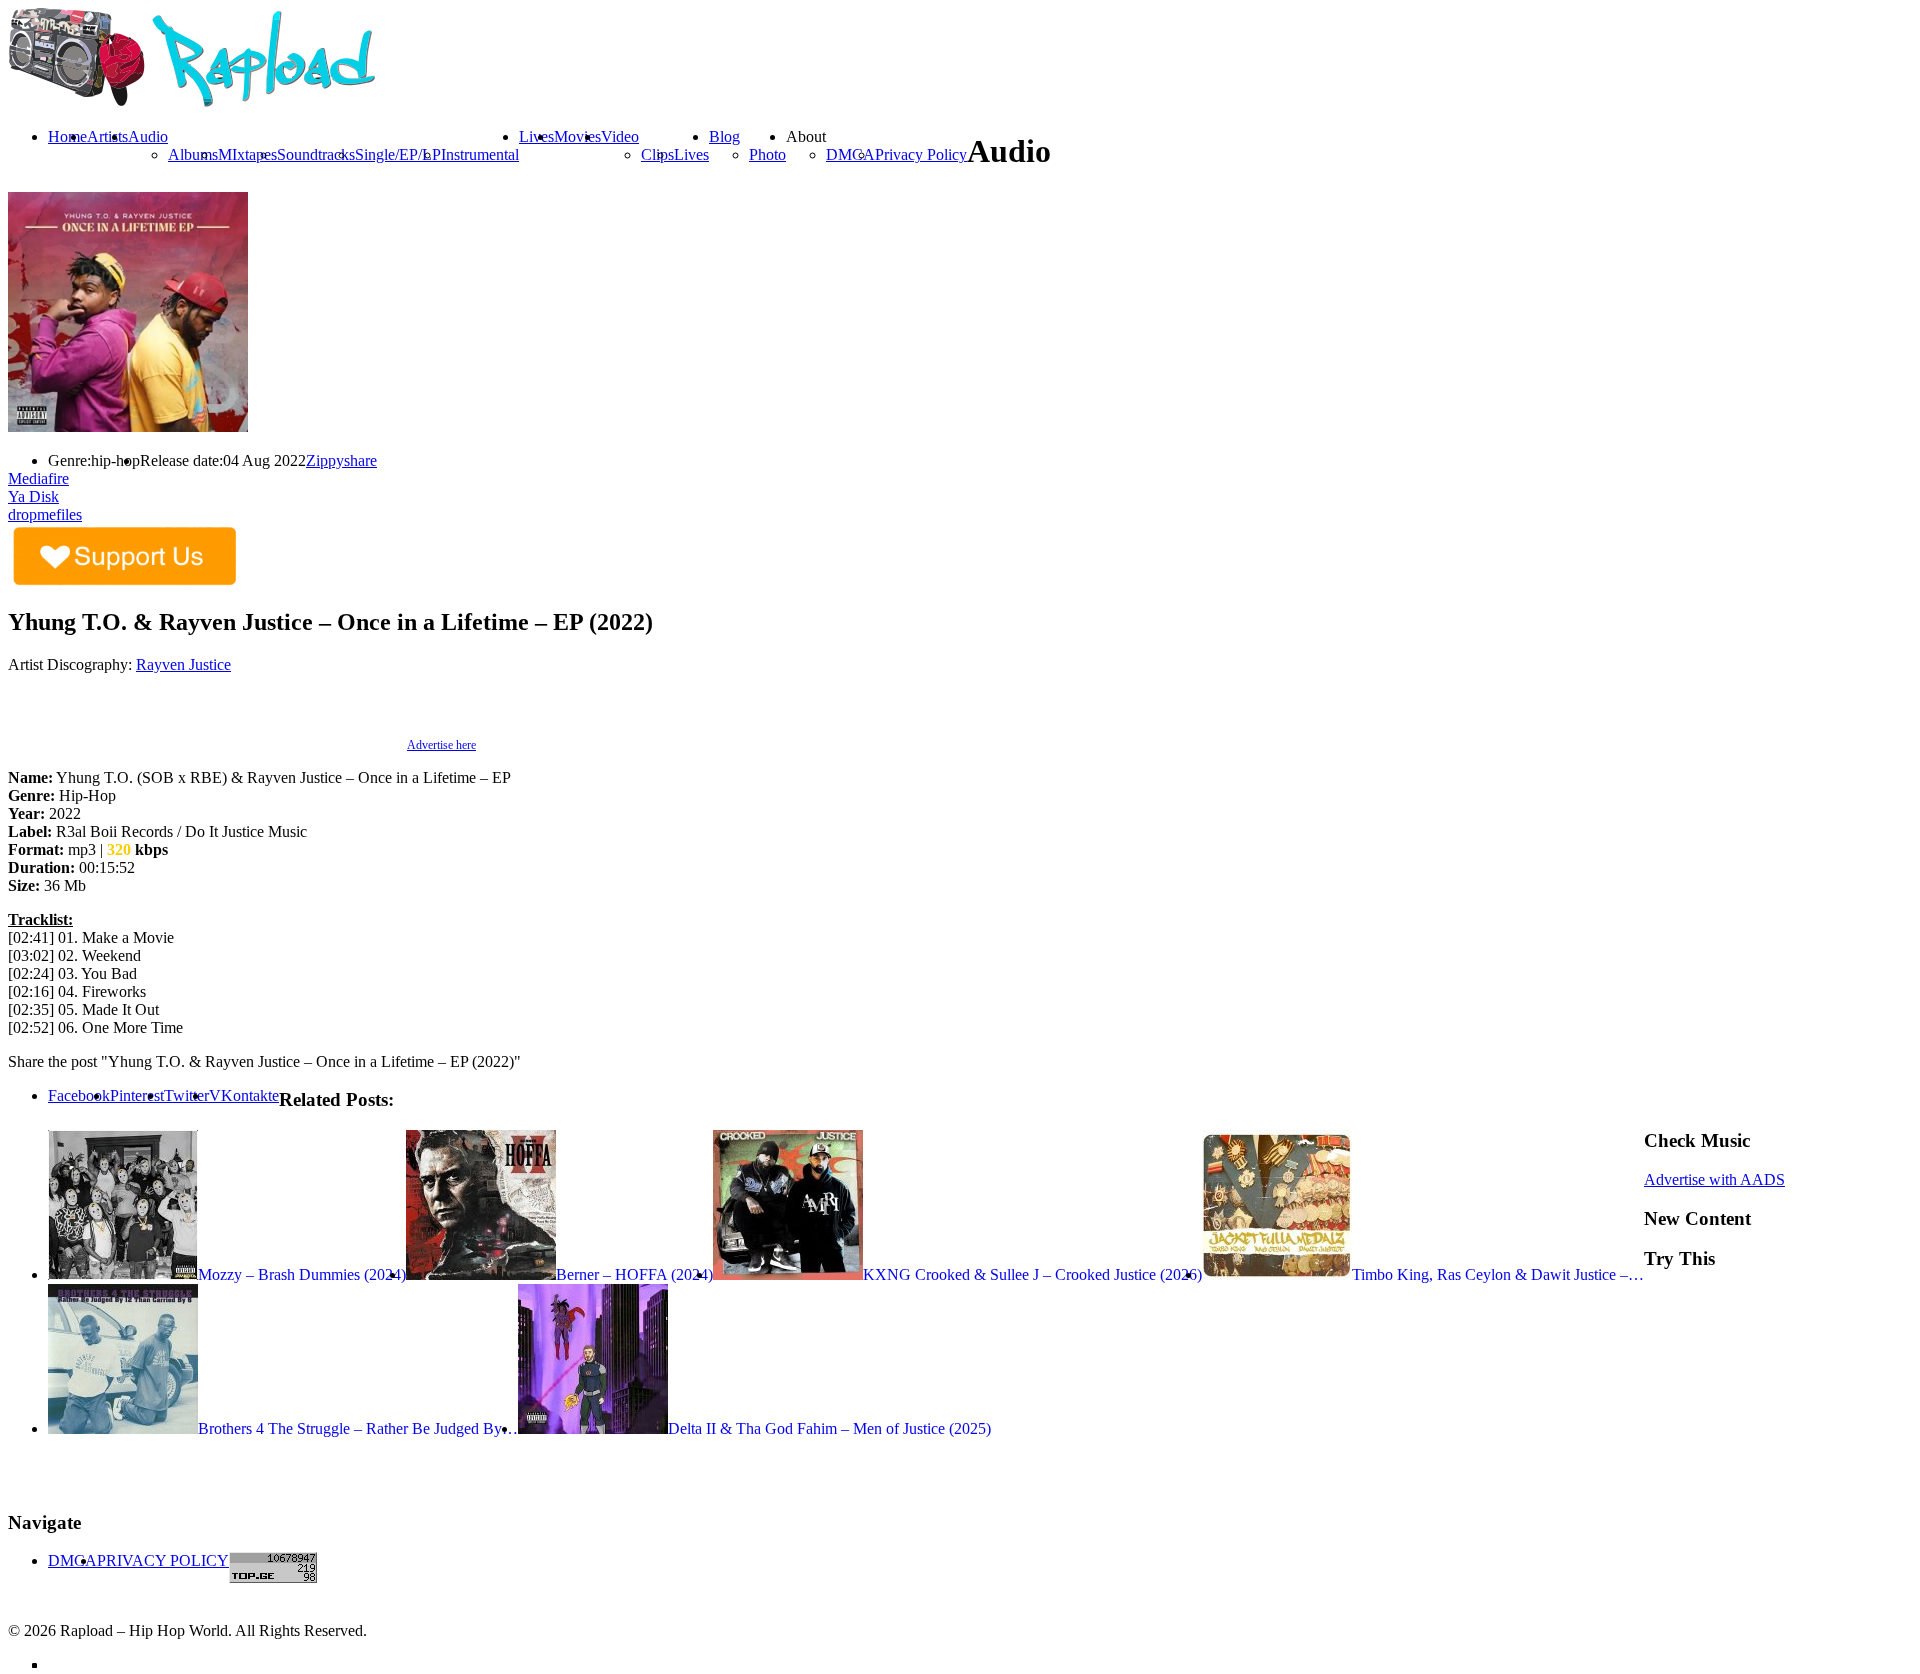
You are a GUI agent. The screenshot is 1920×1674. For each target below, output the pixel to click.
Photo (767, 154)
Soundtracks (316, 154)
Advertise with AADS (1714, 1179)
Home (67, 136)
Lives (691, 154)
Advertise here (441, 745)
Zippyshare (341, 460)
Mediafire (38, 478)
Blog (724, 136)
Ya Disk (33, 496)
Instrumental (480, 154)
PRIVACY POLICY (163, 1560)
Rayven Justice (183, 664)
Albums (193, 154)
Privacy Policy (921, 154)
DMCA (850, 154)
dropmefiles (45, 514)
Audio (148, 136)
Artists (107, 136)
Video (620, 136)
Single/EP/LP (398, 154)
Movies (577, 136)
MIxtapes (247, 154)
